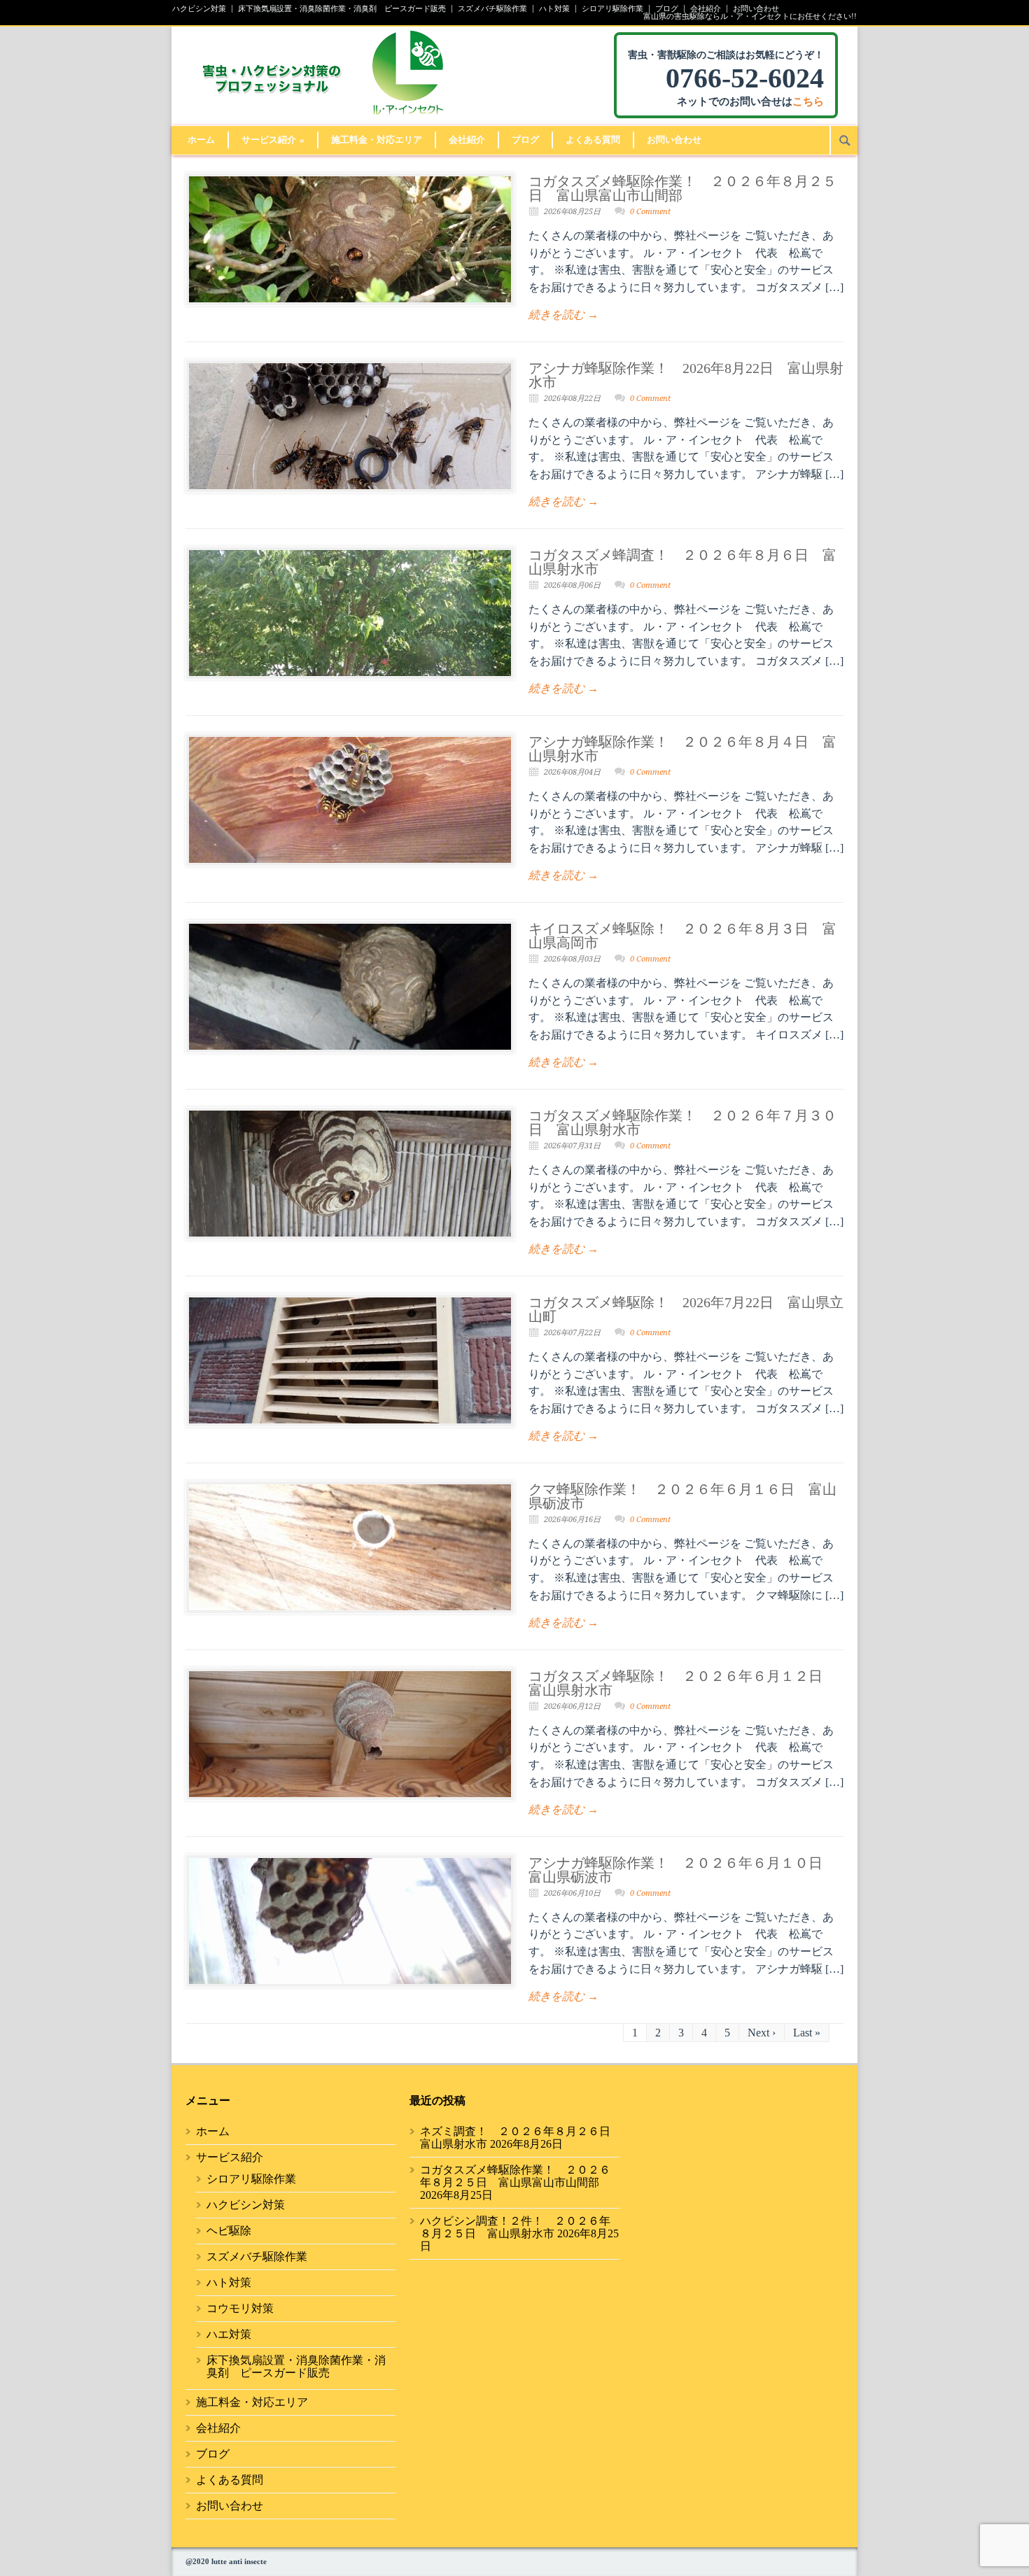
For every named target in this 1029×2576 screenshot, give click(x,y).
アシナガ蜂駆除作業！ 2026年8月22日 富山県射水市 (686, 375)
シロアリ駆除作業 (612, 9)
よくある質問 (593, 140)
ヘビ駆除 (229, 2231)
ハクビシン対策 (199, 9)
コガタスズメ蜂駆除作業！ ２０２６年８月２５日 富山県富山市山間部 (682, 188)
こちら (808, 101)
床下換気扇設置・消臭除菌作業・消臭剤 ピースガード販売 (342, 9)
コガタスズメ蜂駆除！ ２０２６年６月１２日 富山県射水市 (682, 1683)
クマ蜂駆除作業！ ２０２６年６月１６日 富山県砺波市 (682, 1496)
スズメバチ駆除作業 (492, 9)
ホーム (201, 140)
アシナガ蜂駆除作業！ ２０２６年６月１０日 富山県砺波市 (682, 1870)
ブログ (667, 9)
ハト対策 (554, 9)
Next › (762, 2033)
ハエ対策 (229, 2334)
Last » (807, 2033)
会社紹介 (706, 9)
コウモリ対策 (240, 2308)
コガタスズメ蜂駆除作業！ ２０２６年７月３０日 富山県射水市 (682, 1122)
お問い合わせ (756, 9)
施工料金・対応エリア (377, 140)
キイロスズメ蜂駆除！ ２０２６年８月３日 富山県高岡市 (682, 936)
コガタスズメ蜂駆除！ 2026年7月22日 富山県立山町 (686, 1309)
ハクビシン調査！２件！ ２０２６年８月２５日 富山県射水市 (515, 2227)
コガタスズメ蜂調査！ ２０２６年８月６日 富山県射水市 (682, 562)
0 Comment (650, 212)
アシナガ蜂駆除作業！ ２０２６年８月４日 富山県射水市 (682, 749)
